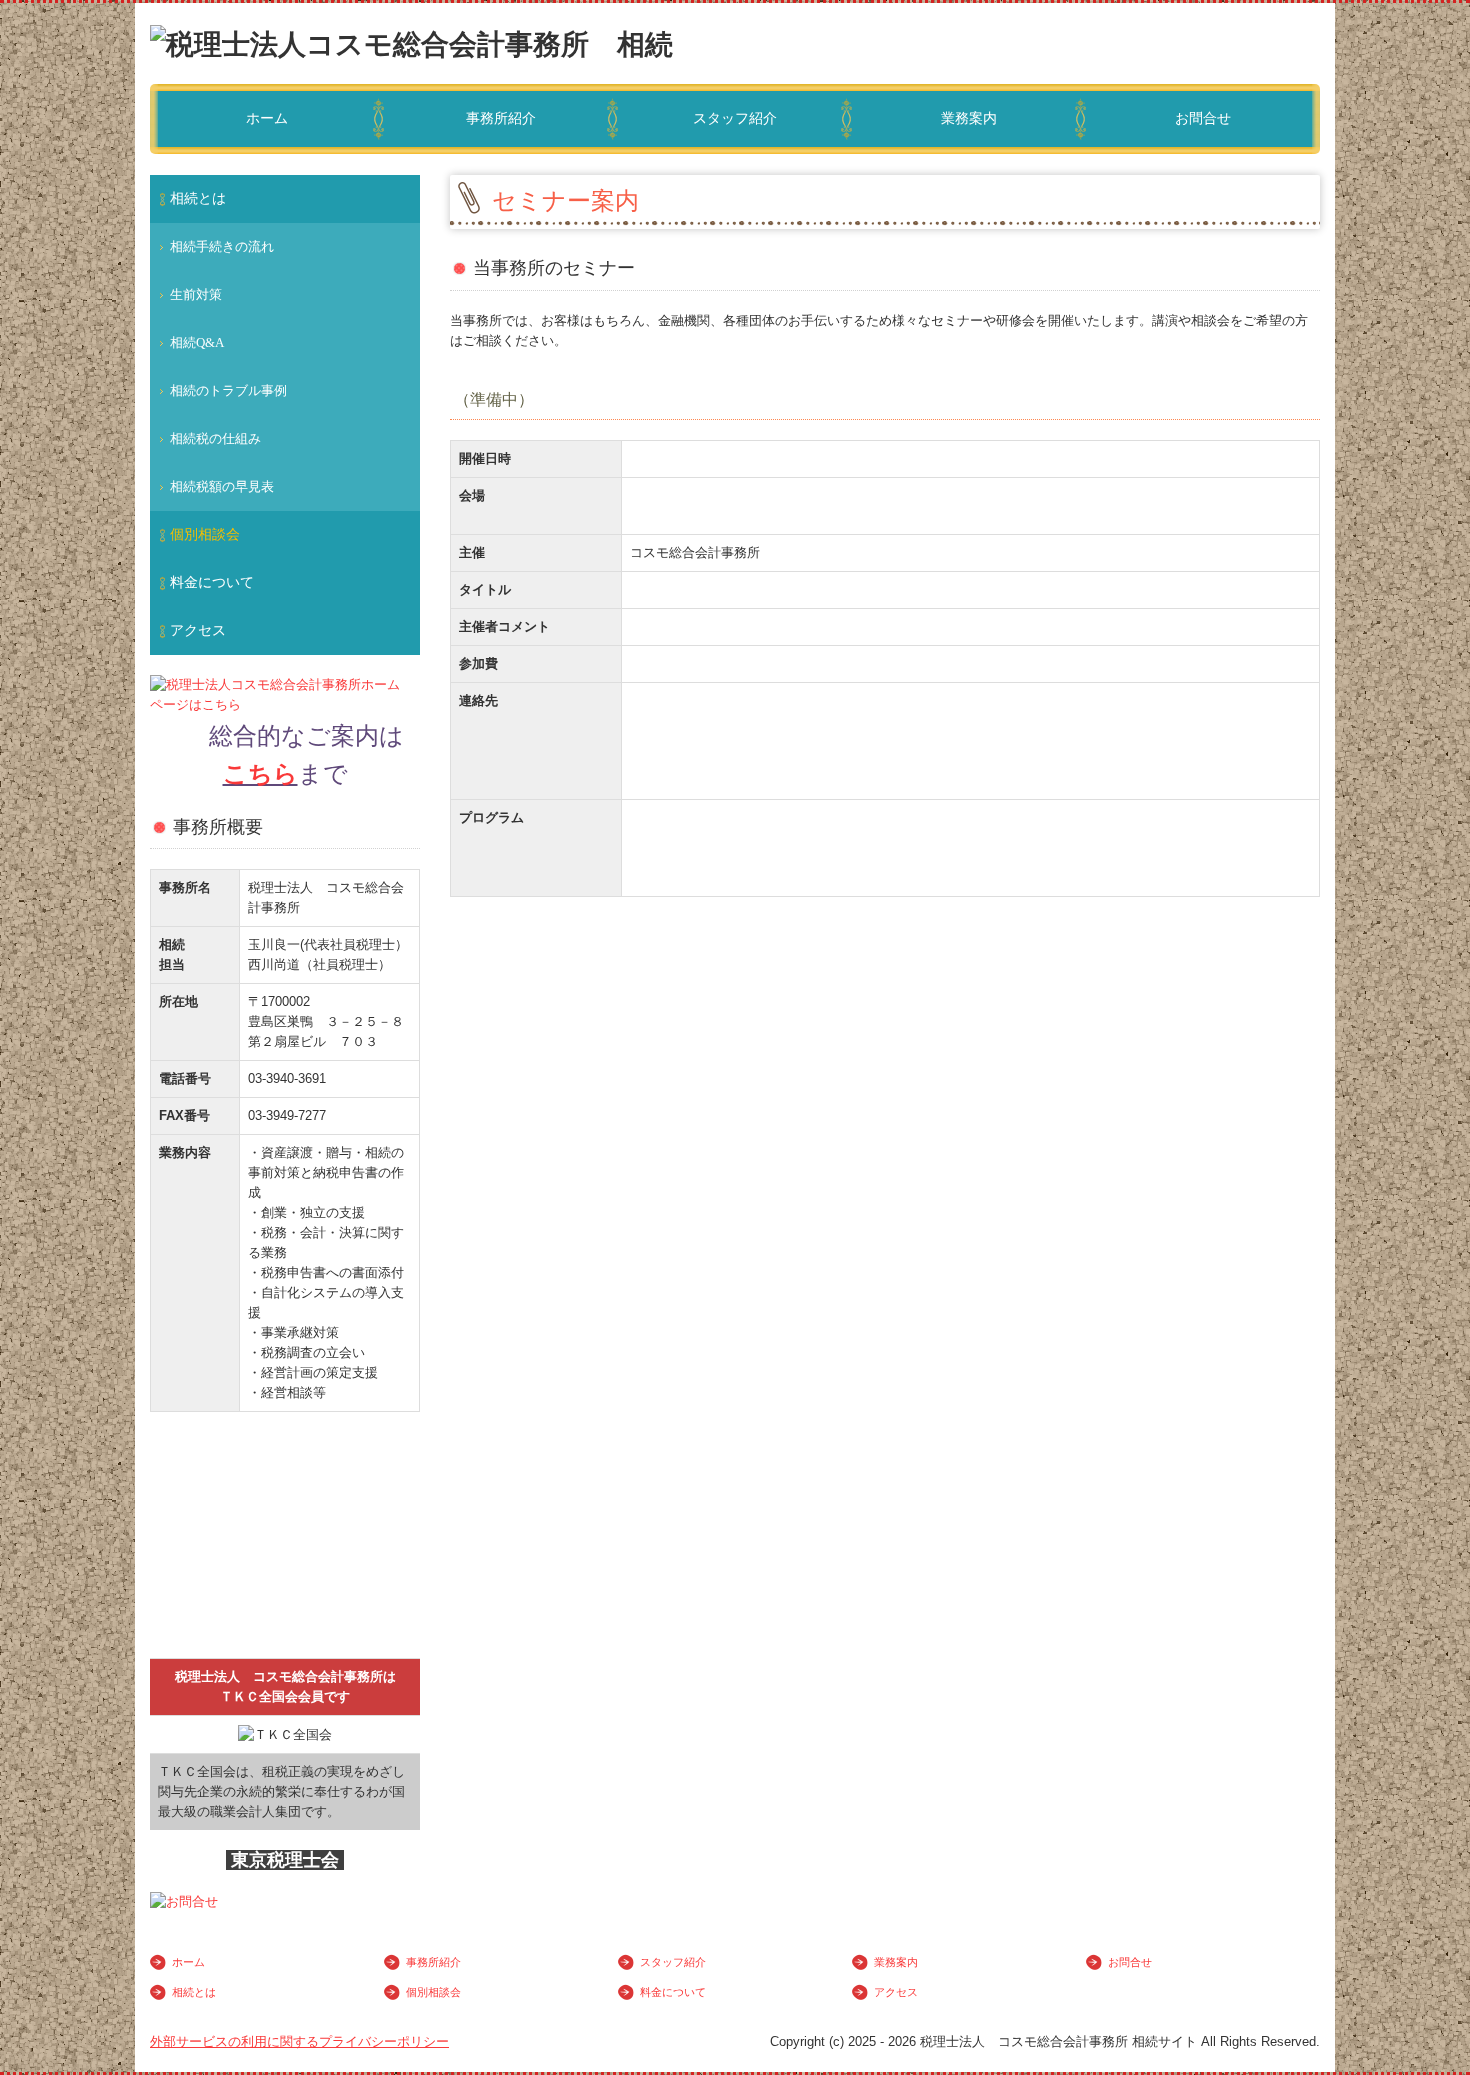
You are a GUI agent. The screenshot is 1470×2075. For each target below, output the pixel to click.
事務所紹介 (501, 118)
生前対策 (196, 294)
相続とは (198, 198)
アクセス (198, 630)
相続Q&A (197, 342)
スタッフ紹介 (735, 118)
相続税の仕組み (215, 438)
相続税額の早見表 (222, 486)
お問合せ (1203, 118)
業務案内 (969, 118)
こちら (260, 773)
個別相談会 (205, 534)
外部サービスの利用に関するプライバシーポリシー (299, 2041)
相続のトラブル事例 (228, 390)
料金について (212, 582)
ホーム (267, 118)
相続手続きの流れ (222, 246)
